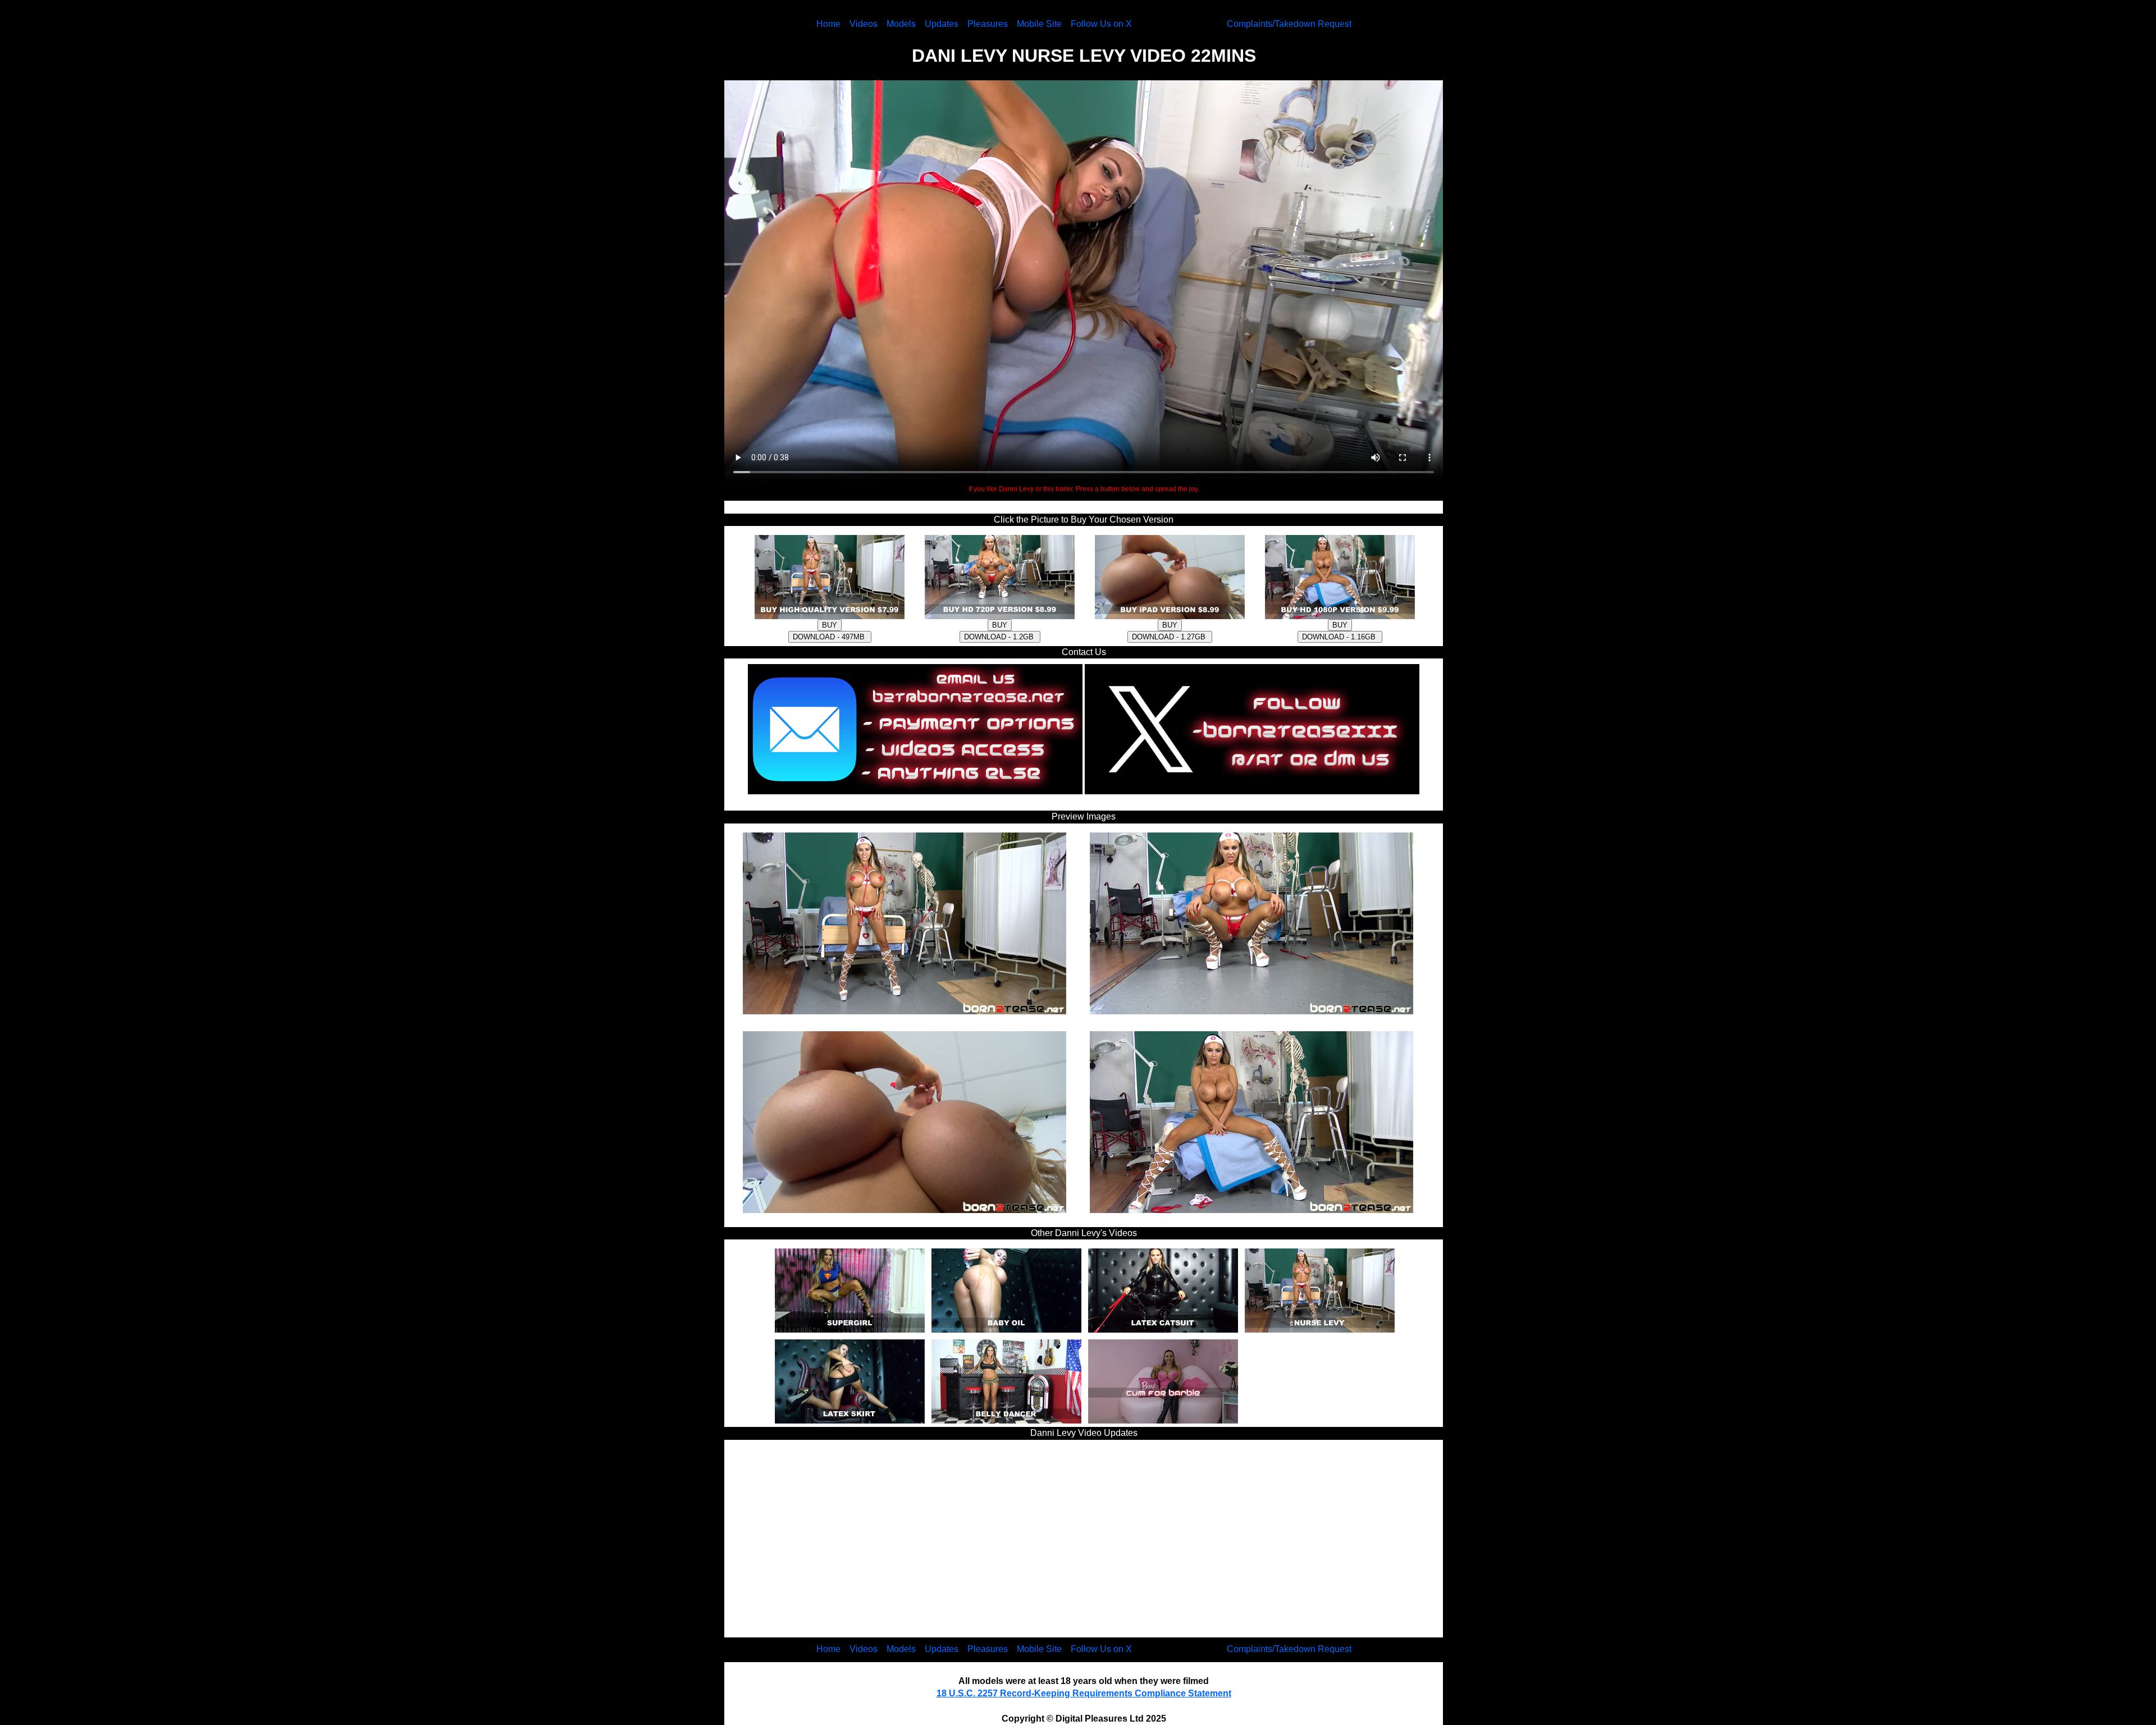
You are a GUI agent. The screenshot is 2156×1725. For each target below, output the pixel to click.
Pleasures (988, 24)
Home (828, 24)
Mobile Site (1039, 24)
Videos (864, 24)
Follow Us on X (1101, 24)
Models (901, 24)
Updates (942, 24)
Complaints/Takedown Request (1289, 24)
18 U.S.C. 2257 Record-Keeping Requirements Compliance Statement (1084, 1693)
